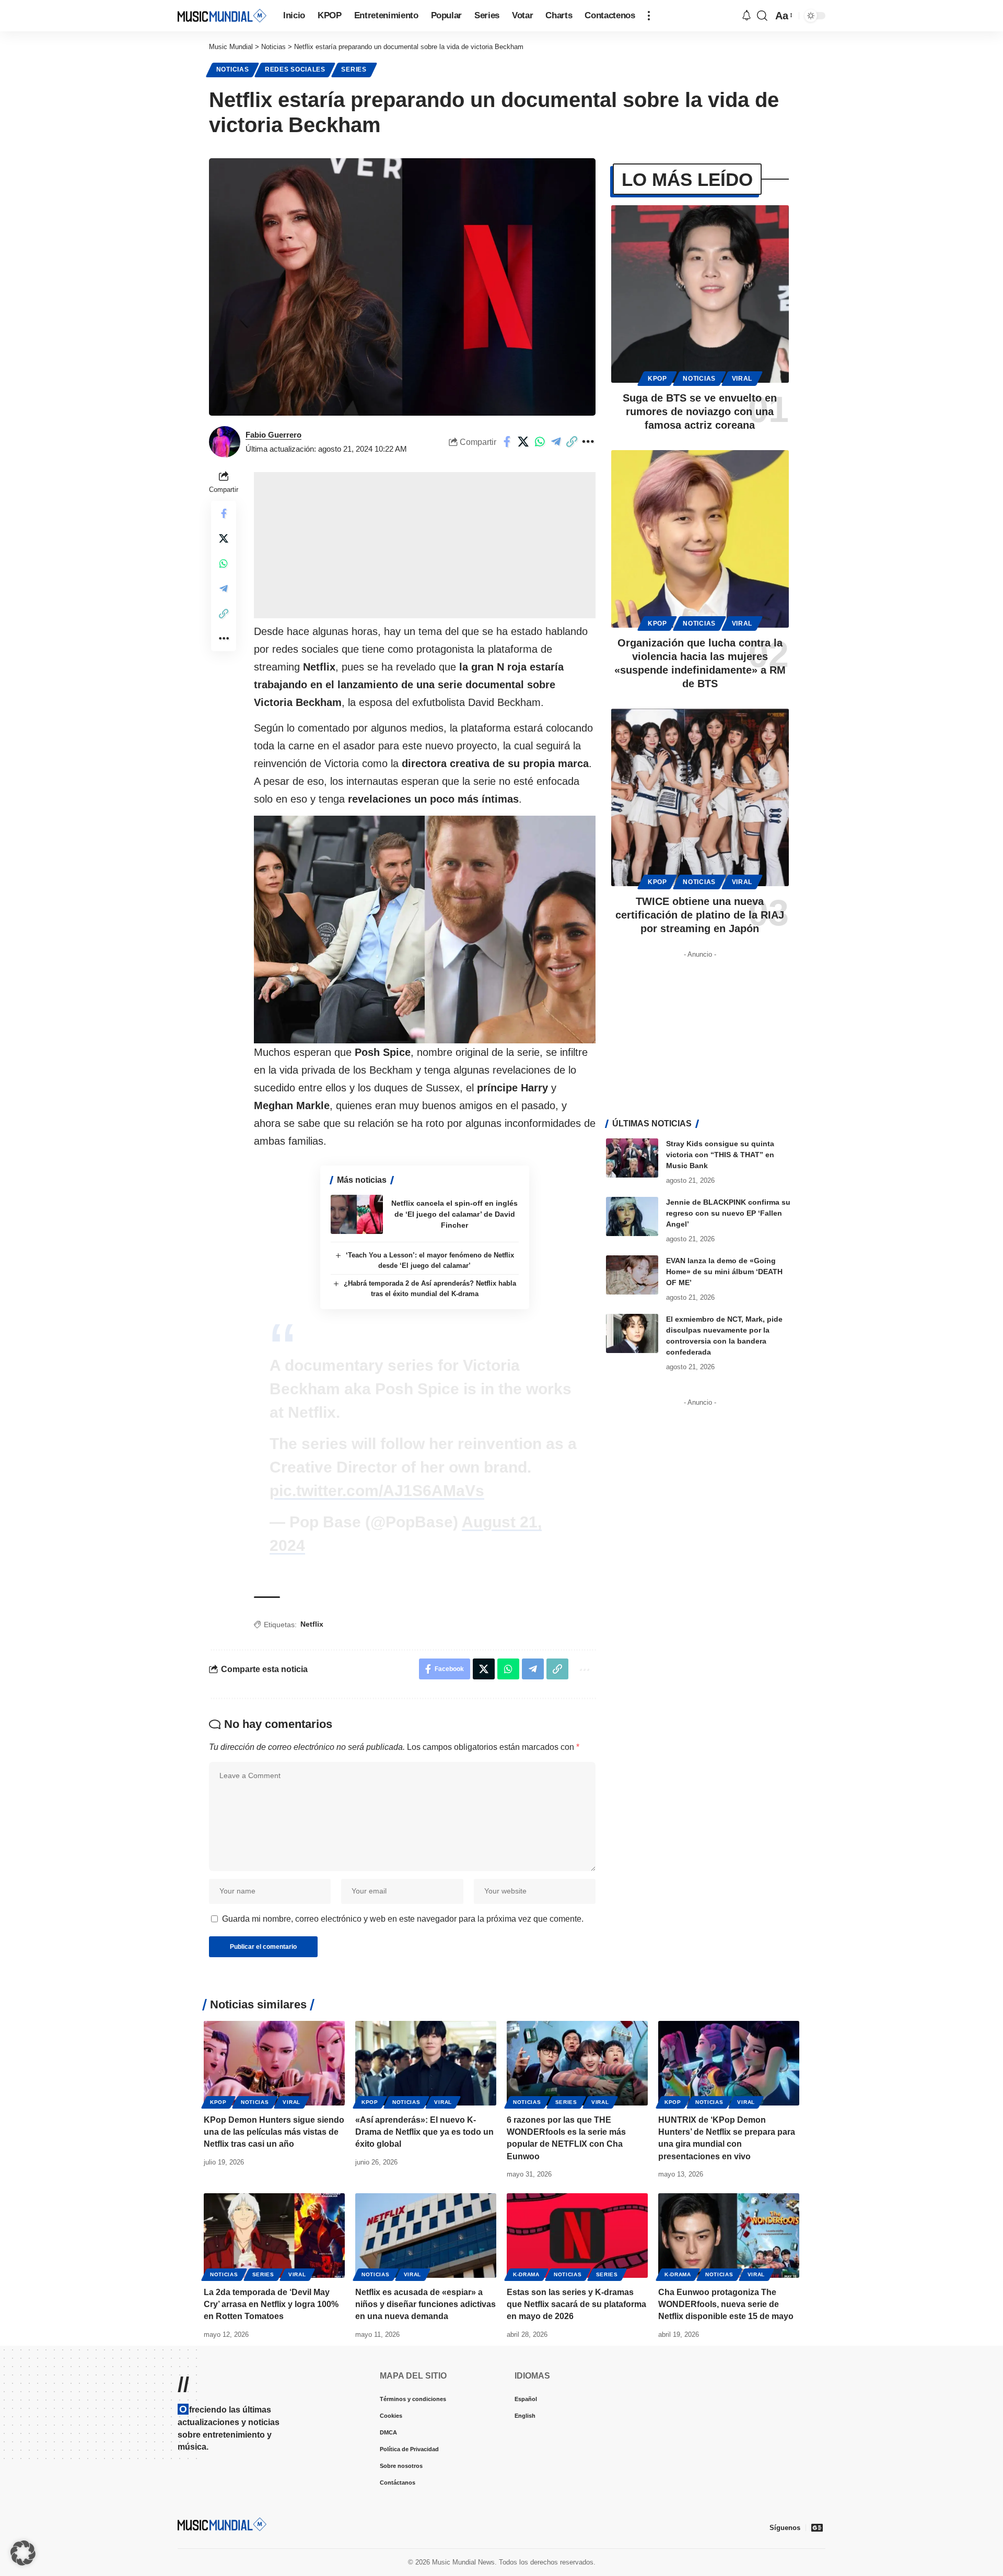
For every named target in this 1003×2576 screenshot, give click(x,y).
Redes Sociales (295, 69)
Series (354, 69)
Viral (742, 379)
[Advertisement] (425, 545)
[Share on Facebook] (523, 442)
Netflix (312, 1624)
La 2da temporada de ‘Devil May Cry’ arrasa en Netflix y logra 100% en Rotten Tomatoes (271, 2304)
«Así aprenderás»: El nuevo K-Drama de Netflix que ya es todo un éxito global (424, 2132)
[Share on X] (540, 442)
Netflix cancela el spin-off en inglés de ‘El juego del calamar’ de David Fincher (454, 1214)
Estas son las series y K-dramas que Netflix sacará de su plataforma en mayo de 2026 (576, 2304)
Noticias (233, 69)
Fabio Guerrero (273, 435)
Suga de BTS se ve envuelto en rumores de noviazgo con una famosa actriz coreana (700, 411)
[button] (649, 16)
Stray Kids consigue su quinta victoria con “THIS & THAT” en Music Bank (720, 1155)
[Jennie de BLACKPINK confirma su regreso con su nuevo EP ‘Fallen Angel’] (632, 1216)
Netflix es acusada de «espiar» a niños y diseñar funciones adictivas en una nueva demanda (425, 2304)
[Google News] (817, 2527)
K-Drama (526, 2274)
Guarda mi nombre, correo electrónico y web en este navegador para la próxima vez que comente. (403, 1919)
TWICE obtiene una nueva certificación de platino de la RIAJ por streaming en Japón (700, 915)
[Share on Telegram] (572, 442)
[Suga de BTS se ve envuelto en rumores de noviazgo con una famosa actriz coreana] (700, 294)
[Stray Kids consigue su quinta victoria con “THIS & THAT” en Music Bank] (632, 1158)
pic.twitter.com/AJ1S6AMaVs (377, 1491)
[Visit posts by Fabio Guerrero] (225, 442)
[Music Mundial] (222, 15)
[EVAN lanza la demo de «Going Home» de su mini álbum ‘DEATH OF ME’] (632, 1275)
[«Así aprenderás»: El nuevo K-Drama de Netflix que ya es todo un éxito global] (426, 2063)
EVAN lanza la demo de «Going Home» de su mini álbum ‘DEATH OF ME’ (724, 1272)
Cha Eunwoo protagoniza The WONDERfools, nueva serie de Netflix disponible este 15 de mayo (726, 2304)
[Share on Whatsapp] (556, 442)
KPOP (657, 379)
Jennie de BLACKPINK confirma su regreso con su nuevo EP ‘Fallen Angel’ (728, 1213)
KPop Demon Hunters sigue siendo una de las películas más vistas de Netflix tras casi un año (274, 2132)
